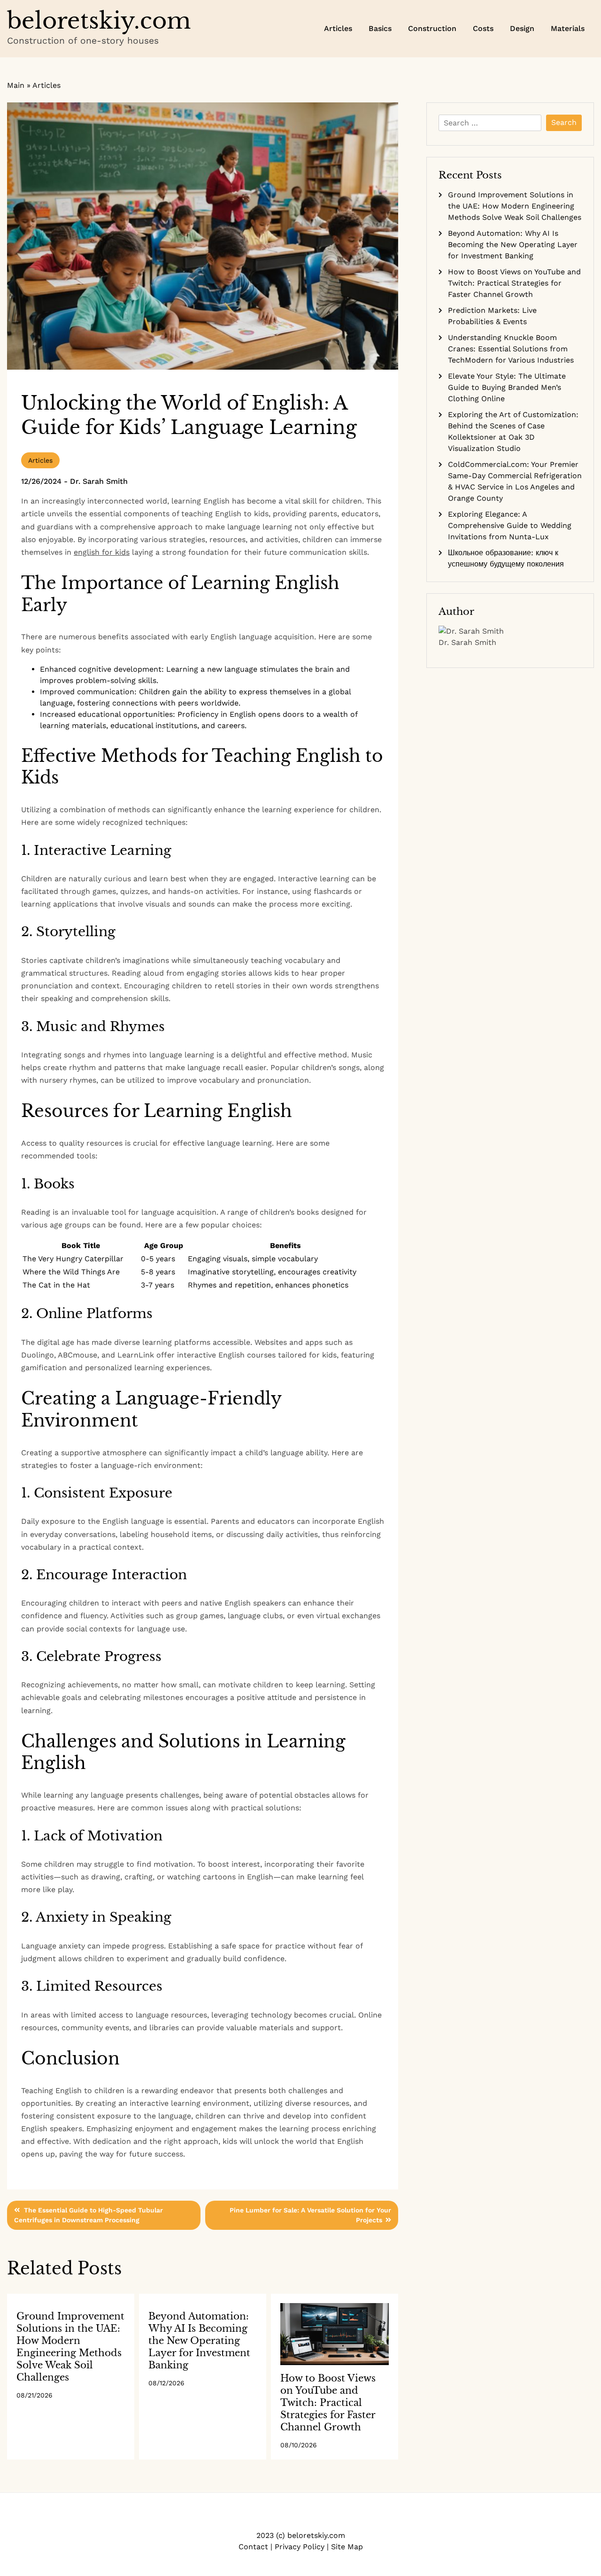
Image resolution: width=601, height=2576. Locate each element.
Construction (432, 28)
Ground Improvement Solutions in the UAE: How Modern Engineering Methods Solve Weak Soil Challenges (515, 206)
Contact (286, 2518)
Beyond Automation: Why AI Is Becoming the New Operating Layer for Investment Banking (199, 2341)
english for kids (102, 552)
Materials (568, 28)
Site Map (300, 2518)
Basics (380, 28)
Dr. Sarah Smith (99, 481)
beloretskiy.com (99, 21)
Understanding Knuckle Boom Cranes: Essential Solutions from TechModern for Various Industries (511, 349)
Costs (483, 28)
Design (522, 28)
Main (16, 85)
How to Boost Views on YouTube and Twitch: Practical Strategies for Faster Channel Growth (328, 2403)
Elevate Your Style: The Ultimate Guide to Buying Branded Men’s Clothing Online (507, 387)
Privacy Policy (315, 2518)
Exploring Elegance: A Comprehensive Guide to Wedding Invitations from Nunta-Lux (510, 525)
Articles (338, 28)
